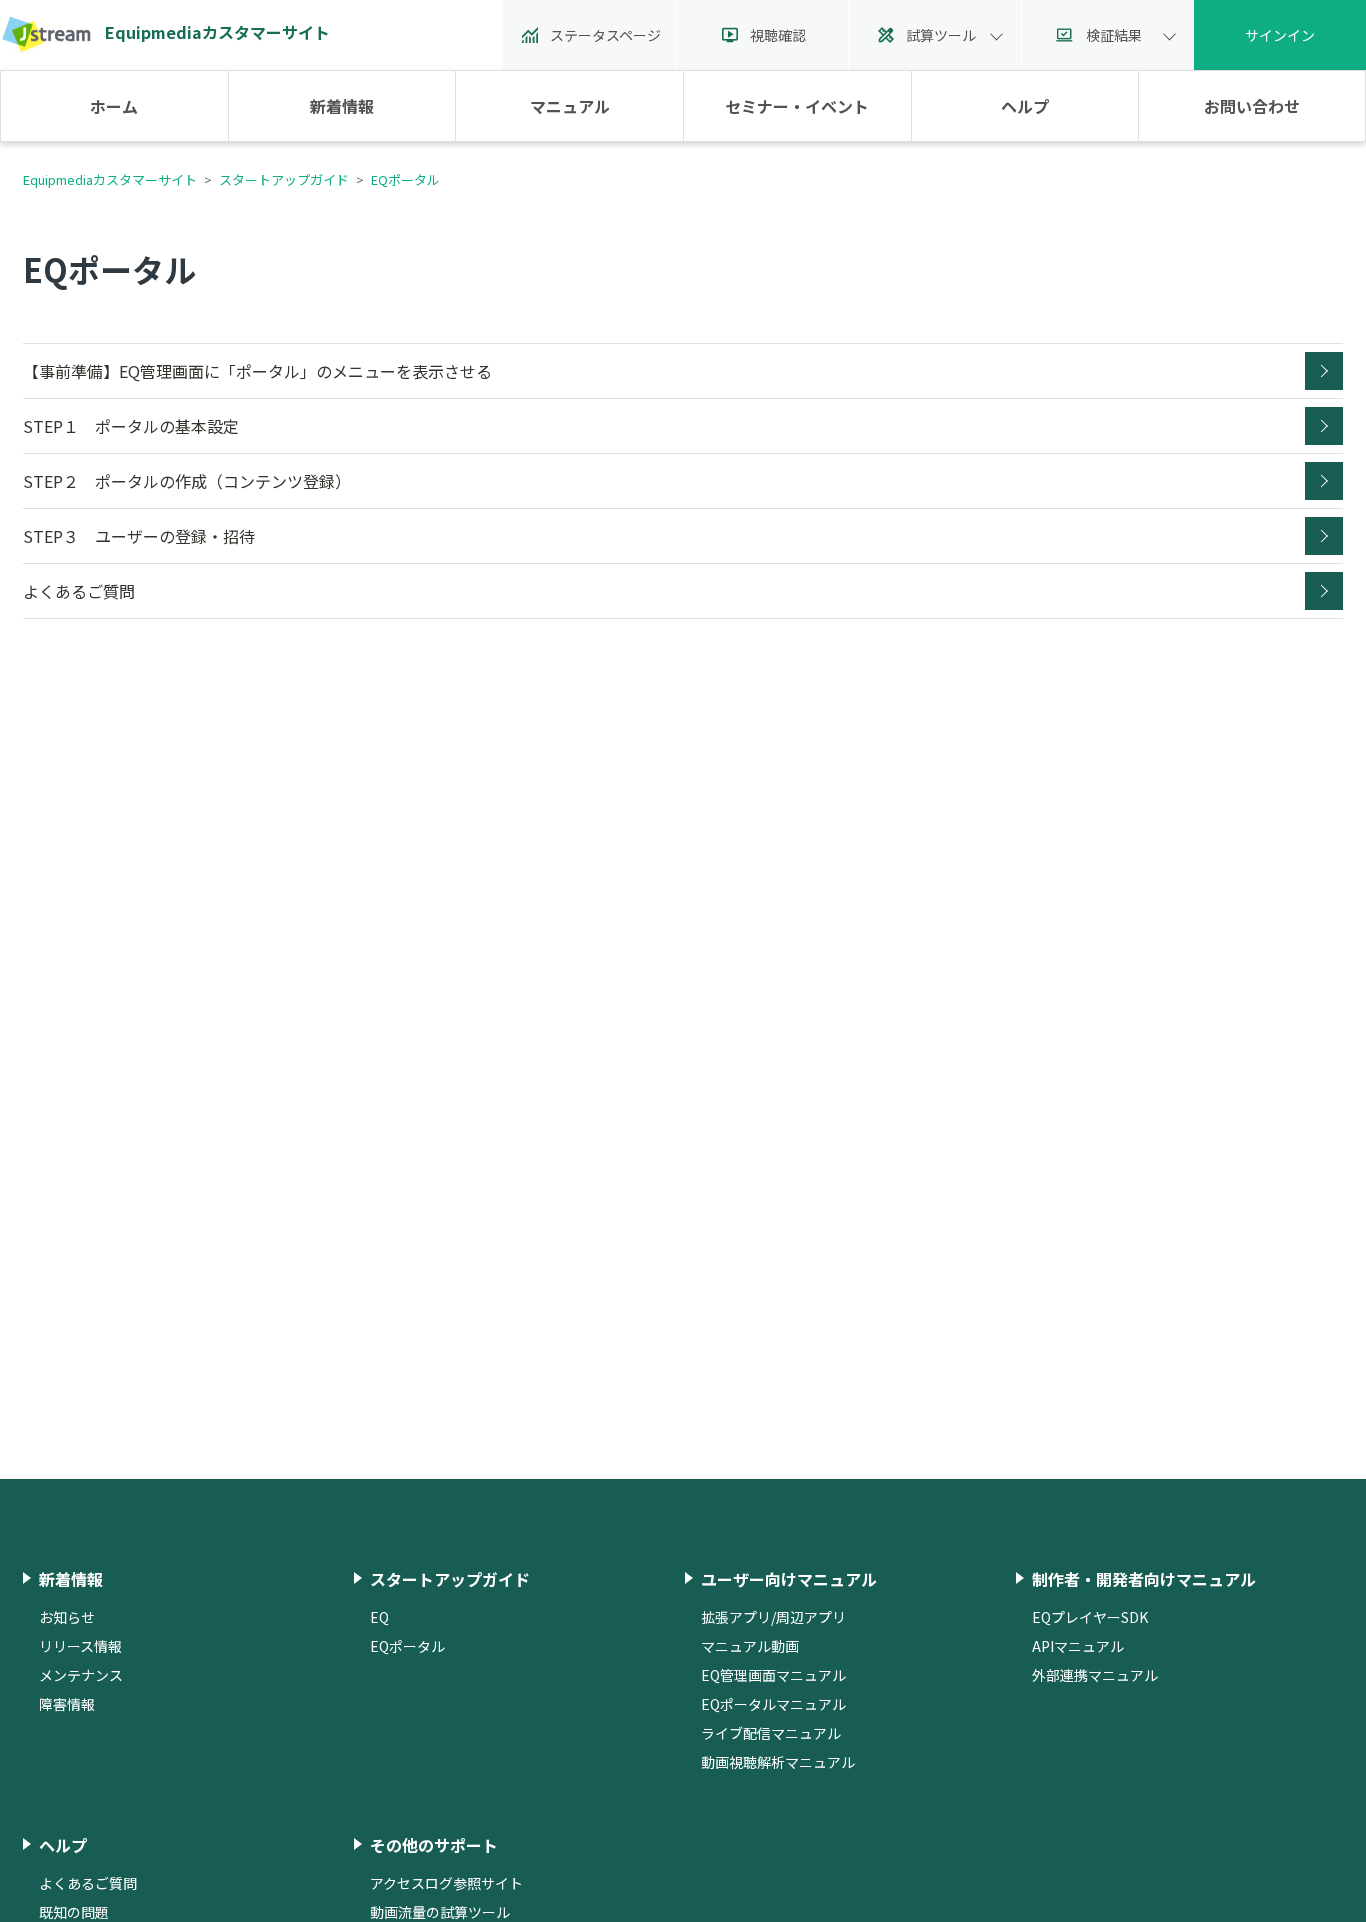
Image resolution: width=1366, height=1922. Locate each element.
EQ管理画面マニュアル (773, 1675)
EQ (379, 1617)
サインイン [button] (1280, 35)
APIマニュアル (1078, 1646)
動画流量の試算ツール (440, 1912)
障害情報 (67, 1704)
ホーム (114, 106)
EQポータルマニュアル (773, 1704)
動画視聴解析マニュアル (778, 1762)
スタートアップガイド (284, 179)
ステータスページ (605, 35)
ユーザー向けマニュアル (789, 1579)
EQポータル (405, 179)
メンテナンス (81, 1675)
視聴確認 (778, 35)
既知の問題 (74, 1912)
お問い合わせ (1252, 106)
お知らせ (67, 1617)
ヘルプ (1025, 106)
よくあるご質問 (79, 591)
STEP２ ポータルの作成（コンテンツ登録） (187, 481)
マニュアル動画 (750, 1646)
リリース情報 (80, 1646)
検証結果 (1114, 35)
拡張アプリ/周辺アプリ (773, 1617)
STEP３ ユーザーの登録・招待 (139, 536)
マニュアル (570, 106)
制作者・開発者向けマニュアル (1144, 1579)
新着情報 (342, 106)
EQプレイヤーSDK (1090, 1617)
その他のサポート (434, 1845)
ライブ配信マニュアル (771, 1733)
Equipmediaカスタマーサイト (110, 179)
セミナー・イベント (797, 106)
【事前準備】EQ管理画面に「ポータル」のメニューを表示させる (257, 371)
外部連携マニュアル (1095, 1675)
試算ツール (941, 35)
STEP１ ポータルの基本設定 (131, 426)
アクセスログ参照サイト (446, 1883)
